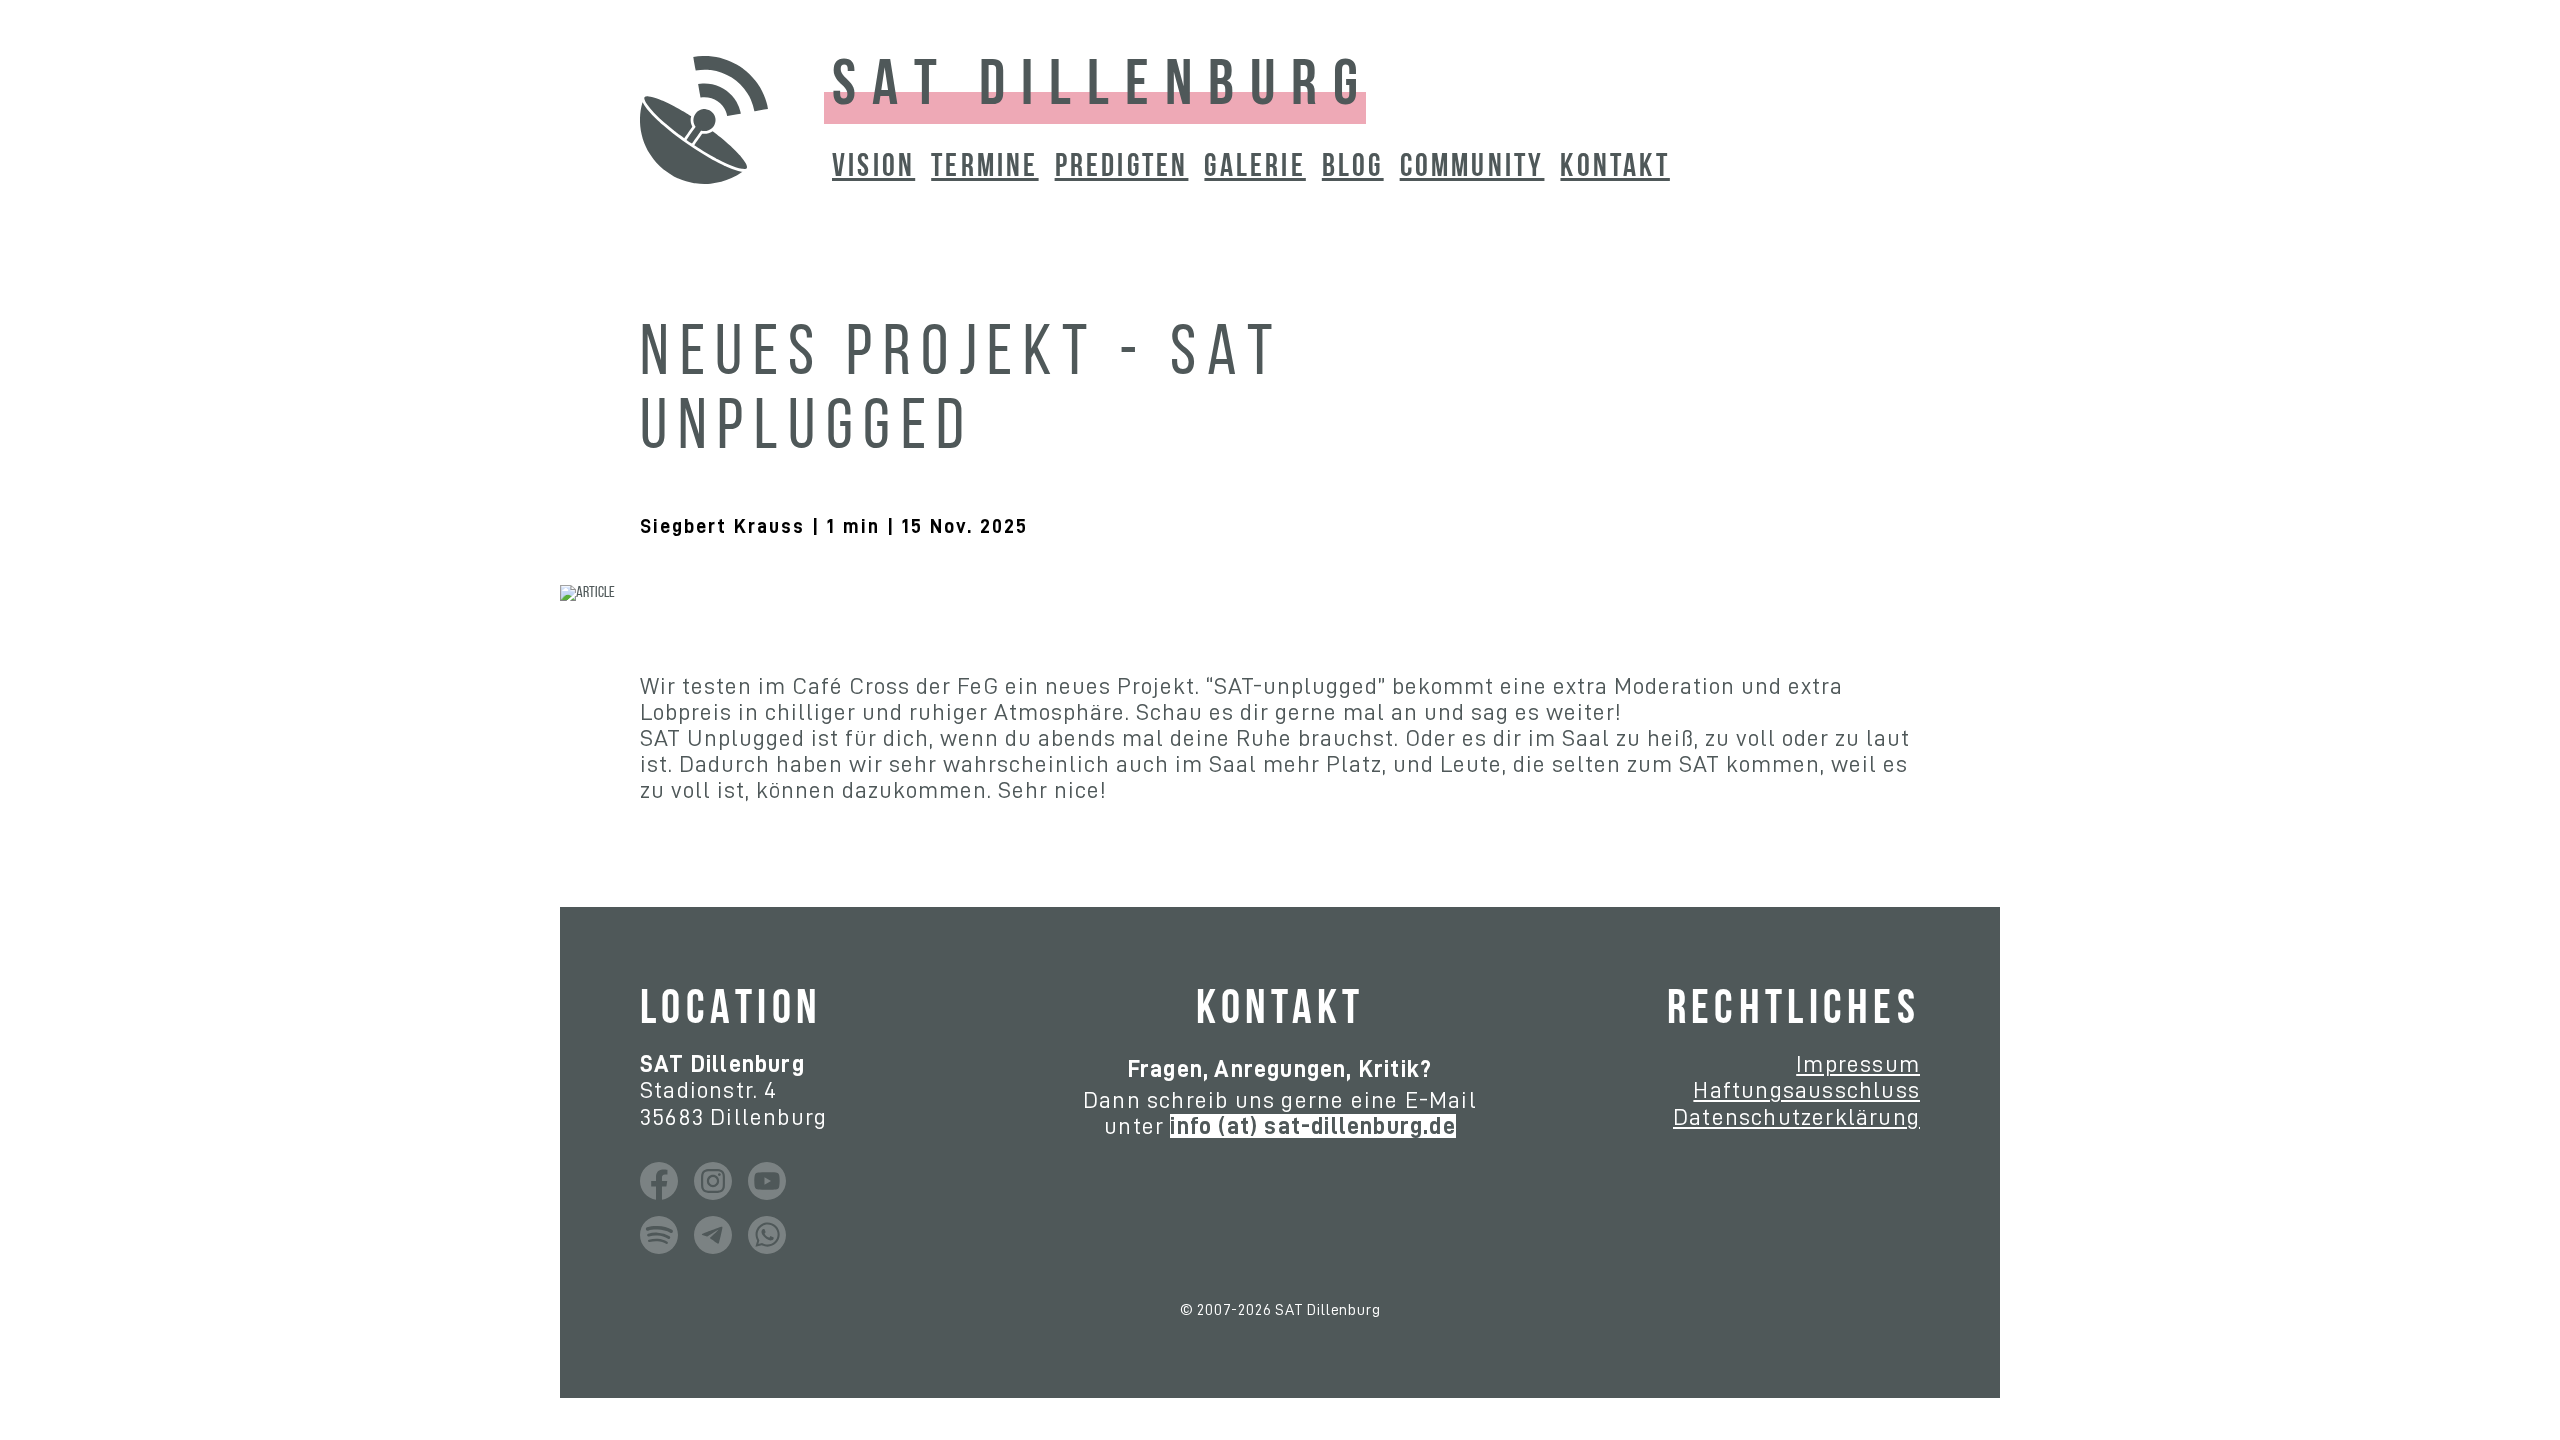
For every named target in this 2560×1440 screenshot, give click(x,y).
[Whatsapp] (767, 1235)
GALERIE (1254, 168)
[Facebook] (659, 1181)
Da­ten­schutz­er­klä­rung (1796, 1117)
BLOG (1353, 168)
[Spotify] (659, 1235)
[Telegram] (713, 1235)
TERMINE (984, 168)
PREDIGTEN (1122, 168)
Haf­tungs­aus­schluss (1806, 1090)
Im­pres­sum (1858, 1064)
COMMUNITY (1472, 168)
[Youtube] (767, 1181)
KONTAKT (1614, 168)
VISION (873, 168)
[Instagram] (713, 1181)
